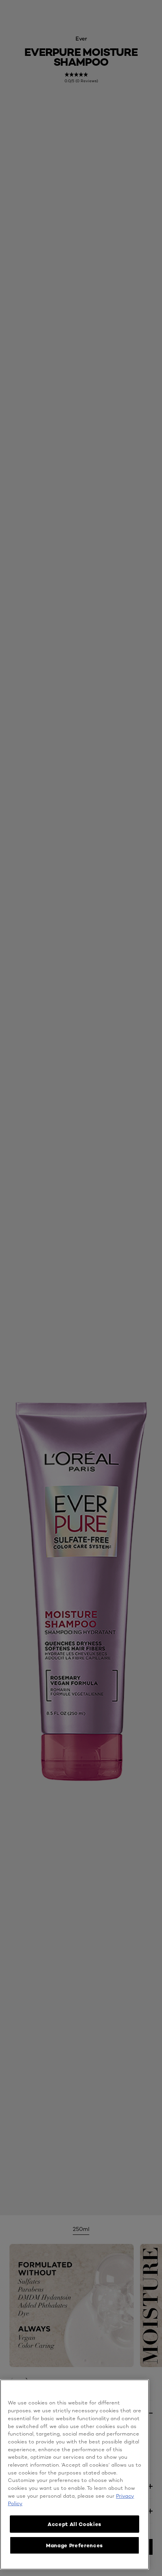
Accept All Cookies (75, 2524)
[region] (75, 2474)
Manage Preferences (75, 2545)
